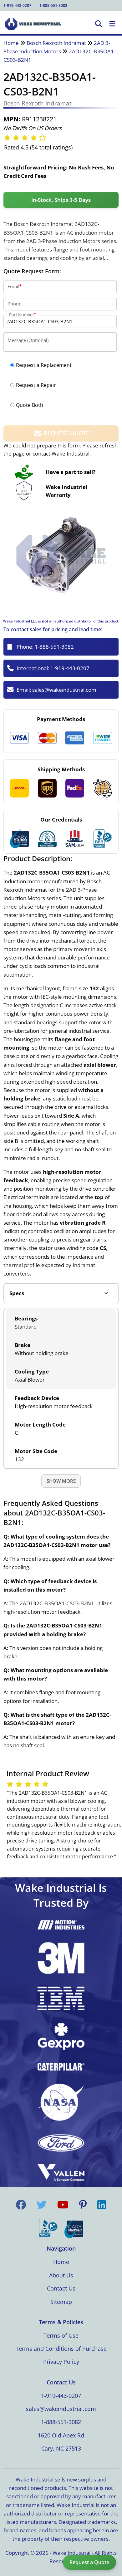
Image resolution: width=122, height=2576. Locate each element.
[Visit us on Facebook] (21, 2205)
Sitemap (61, 2302)
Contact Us (61, 2288)
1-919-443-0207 (17, 5)
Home (11, 43)
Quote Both (30, 405)
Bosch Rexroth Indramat (56, 43)
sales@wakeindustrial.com (64, 690)
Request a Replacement (44, 365)
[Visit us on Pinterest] (83, 2205)
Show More (61, 1481)
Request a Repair (36, 385)
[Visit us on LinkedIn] (102, 2205)
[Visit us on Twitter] (42, 2205)
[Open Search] (99, 24)
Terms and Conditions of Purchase (61, 2349)
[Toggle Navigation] (112, 24)
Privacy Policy (61, 2362)
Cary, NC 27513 (61, 2448)
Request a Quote (89, 2562)
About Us (61, 2275)
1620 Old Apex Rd (61, 2435)
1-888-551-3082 (53, 5)
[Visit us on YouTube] (63, 2205)
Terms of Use (61, 2335)
